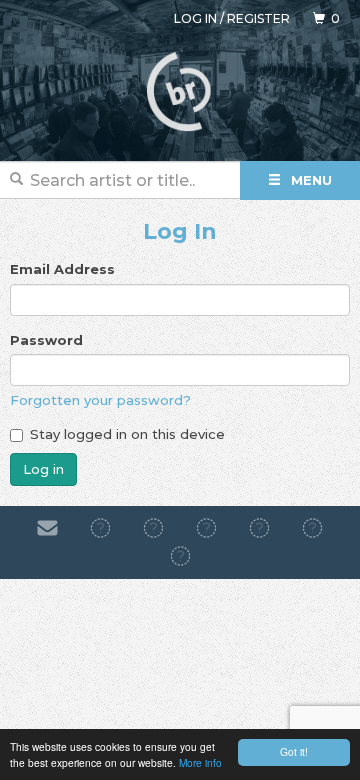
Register (258, 18)
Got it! (294, 751)
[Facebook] (100, 528)
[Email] (47, 528)
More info (200, 762)
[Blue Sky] (312, 528)
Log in (195, 18)
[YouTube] (180, 557)
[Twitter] (259, 528)
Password (46, 340)
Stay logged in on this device (127, 434)
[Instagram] (153, 528)
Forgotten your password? (100, 400)
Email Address (62, 269)
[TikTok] (206, 528)
